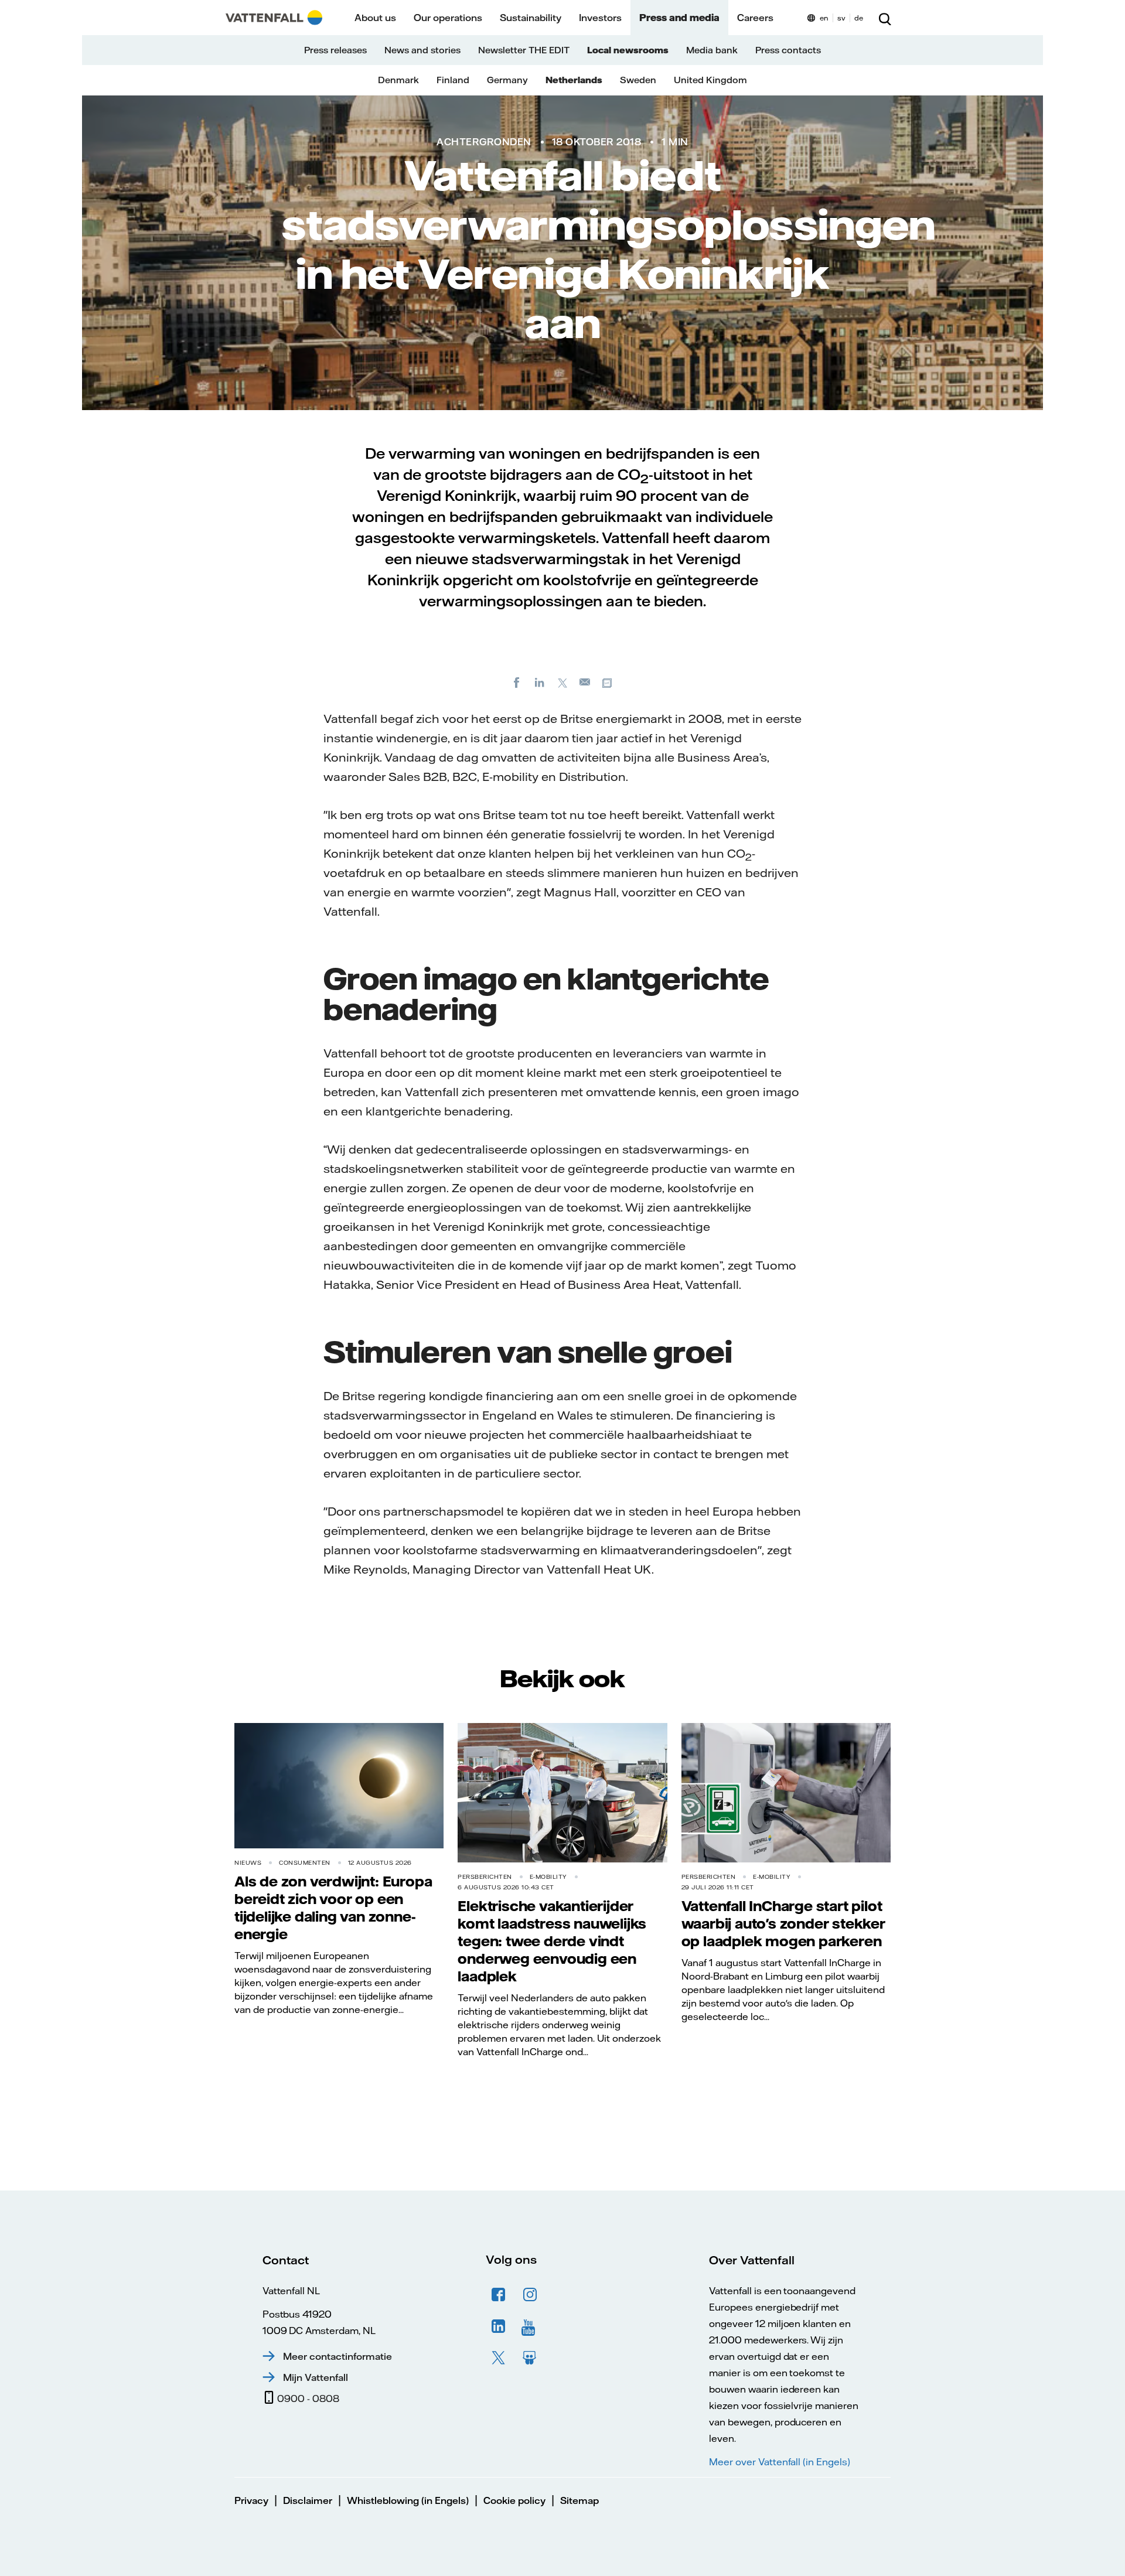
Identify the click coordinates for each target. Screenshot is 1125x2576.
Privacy (251, 2500)
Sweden (638, 80)
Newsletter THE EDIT (524, 50)
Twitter (499, 2358)
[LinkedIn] (540, 682)
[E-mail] (585, 682)
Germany (507, 80)
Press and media (679, 18)
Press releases (335, 50)
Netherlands (574, 80)
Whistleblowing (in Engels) (408, 2500)
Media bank (712, 50)
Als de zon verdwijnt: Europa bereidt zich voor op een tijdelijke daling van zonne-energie (333, 1908)
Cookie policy (514, 2500)
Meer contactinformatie (337, 2356)
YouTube (530, 2326)
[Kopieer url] (608, 682)
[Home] (274, 18)
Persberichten (485, 1877)
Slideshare (530, 2358)
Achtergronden (484, 142)
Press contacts (788, 50)
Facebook (499, 2295)
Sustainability (531, 18)
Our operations (448, 18)
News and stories (422, 50)
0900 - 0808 (308, 2398)
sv (841, 18)
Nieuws (248, 1863)
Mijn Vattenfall (316, 2377)
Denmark (398, 80)
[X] (562, 682)
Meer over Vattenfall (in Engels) (779, 2462)
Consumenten (305, 1863)
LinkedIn (499, 2326)
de (859, 18)
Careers (755, 18)
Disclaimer (308, 2500)
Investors (600, 18)
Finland (453, 80)
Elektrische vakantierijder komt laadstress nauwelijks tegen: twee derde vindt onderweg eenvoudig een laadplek (552, 1941)
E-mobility (548, 1877)
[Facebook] (517, 682)
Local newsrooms (628, 50)
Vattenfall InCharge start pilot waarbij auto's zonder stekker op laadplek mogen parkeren (783, 1923)
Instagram (530, 2295)
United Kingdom (710, 80)
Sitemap (579, 2500)
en (824, 18)
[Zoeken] (885, 18)
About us (375, 18)
